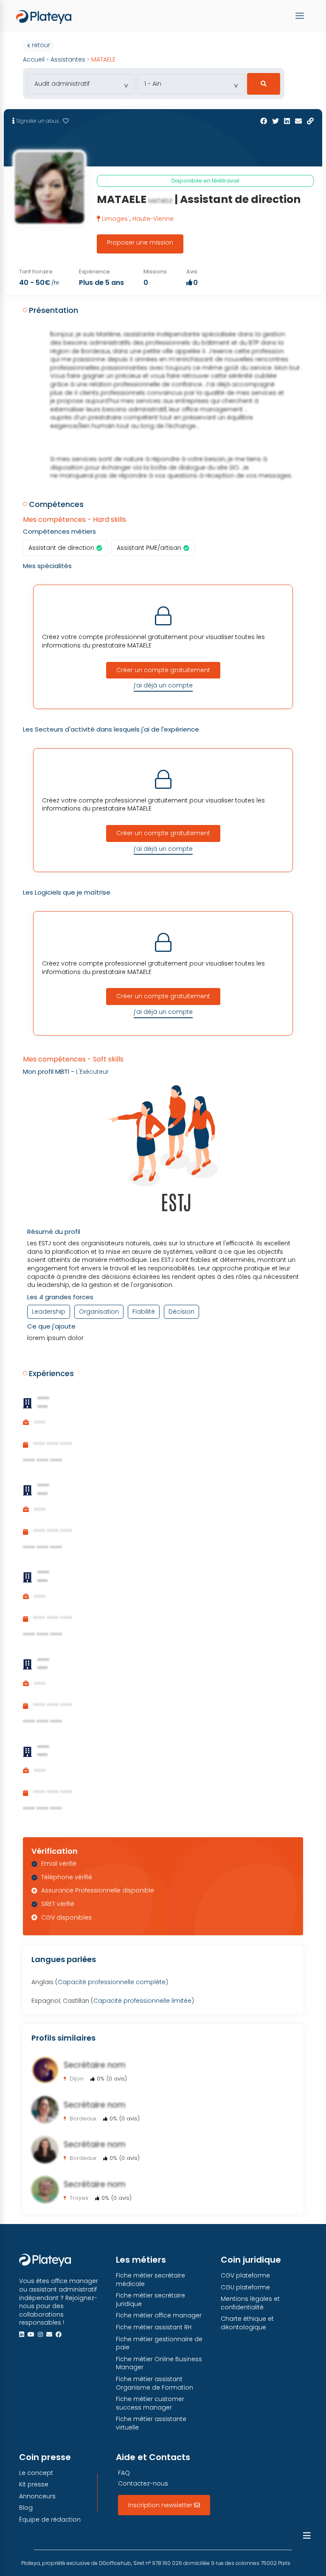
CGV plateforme (245, 2276)
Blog (26, 2508)
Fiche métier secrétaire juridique (150, 2300)
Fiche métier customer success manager (150, 2403)
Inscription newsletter (161, 2505)
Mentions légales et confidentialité (250, 2303)
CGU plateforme (245, 2287)
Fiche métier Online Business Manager (159, 2363)
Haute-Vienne (153, 219)
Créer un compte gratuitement (163, 670)
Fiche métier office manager (159, 2316)
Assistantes (68, 59)
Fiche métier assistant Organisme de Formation (155, 2383)
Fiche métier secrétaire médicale (150, 2280)
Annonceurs (37, 2496)
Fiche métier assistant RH (154, 2327)
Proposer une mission (140, 242)
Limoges (116, 219)
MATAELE (103, 59)
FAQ (124, 2473)
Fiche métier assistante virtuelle (151, 2423)
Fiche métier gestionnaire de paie (159, 2344)
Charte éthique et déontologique (247, 2323)
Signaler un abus (37, 121)
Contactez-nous (143, 2484)
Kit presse (34, 2485)
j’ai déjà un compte (163, 685)
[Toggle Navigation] (301, 16)
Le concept (36, 2473)
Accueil (34, 59)
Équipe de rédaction (50, 2520)
